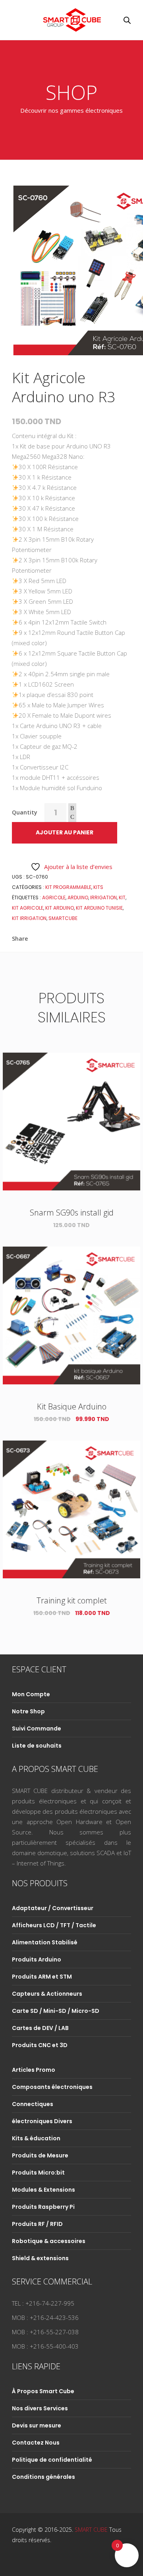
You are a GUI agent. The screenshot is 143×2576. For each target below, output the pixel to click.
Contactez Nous (36, 2443)
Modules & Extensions (43, 2190)
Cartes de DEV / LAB (40, 2028)
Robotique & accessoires (49, 2241)
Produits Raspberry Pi (43, 2207)
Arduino (78, 897)
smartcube (63, 918)
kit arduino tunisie (99, 908)
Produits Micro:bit (38, 2173)
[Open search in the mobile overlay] (127, 20)
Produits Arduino (37, 1959)
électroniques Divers (42, 2121)
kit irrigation (29, 918)
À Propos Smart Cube (43, 2391)
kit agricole (28, 908)
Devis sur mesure (37, 2425)
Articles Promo (34, 2070)
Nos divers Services (40, 2408)
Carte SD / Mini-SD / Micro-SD (56, 2011)
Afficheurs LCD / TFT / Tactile (54, 1925)
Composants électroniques (52, 2087)
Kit (122, 897)
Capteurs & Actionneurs (47, 1994)
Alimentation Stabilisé (45, 1942)
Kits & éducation (36, 2138)
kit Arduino (60, 908)
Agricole (54, 897)
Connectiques (33, 2104)
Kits (98, 887)
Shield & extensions (40, 2258)
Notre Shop (28, 1711)
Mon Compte (31, 1694)
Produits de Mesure (40, 2155)
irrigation (103, 897)
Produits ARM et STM (42, 1977)
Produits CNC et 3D (40, 2045)
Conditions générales (43, 2477)
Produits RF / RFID (37, 2224)
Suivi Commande (37, 1728)
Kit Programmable (68, 887)
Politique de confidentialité (52, 2460)
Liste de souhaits (37, 1746)
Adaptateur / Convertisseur (53, 1908)
